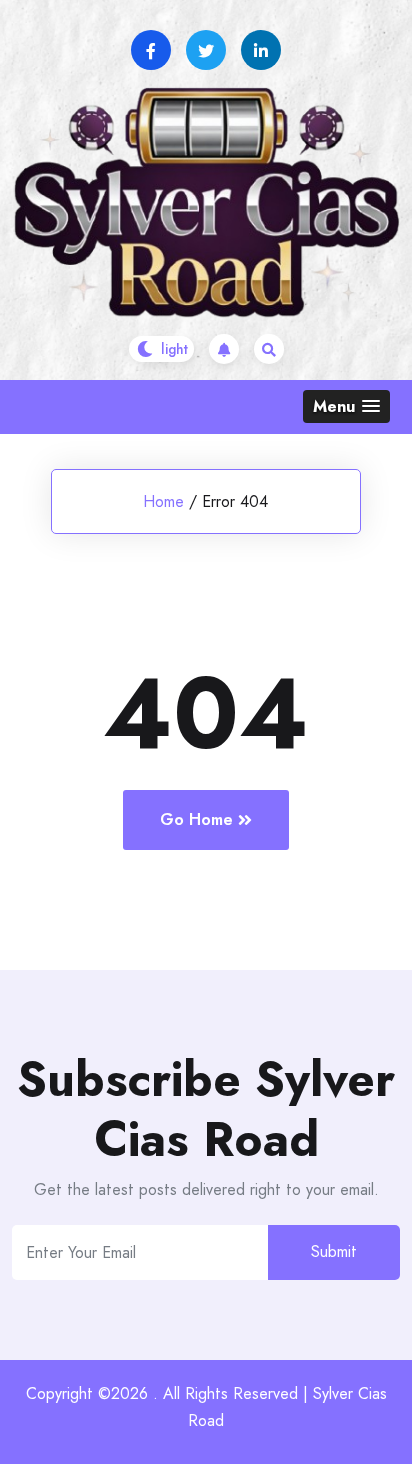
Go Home (196, 819)
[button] (346, 406)
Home (163, 501)
